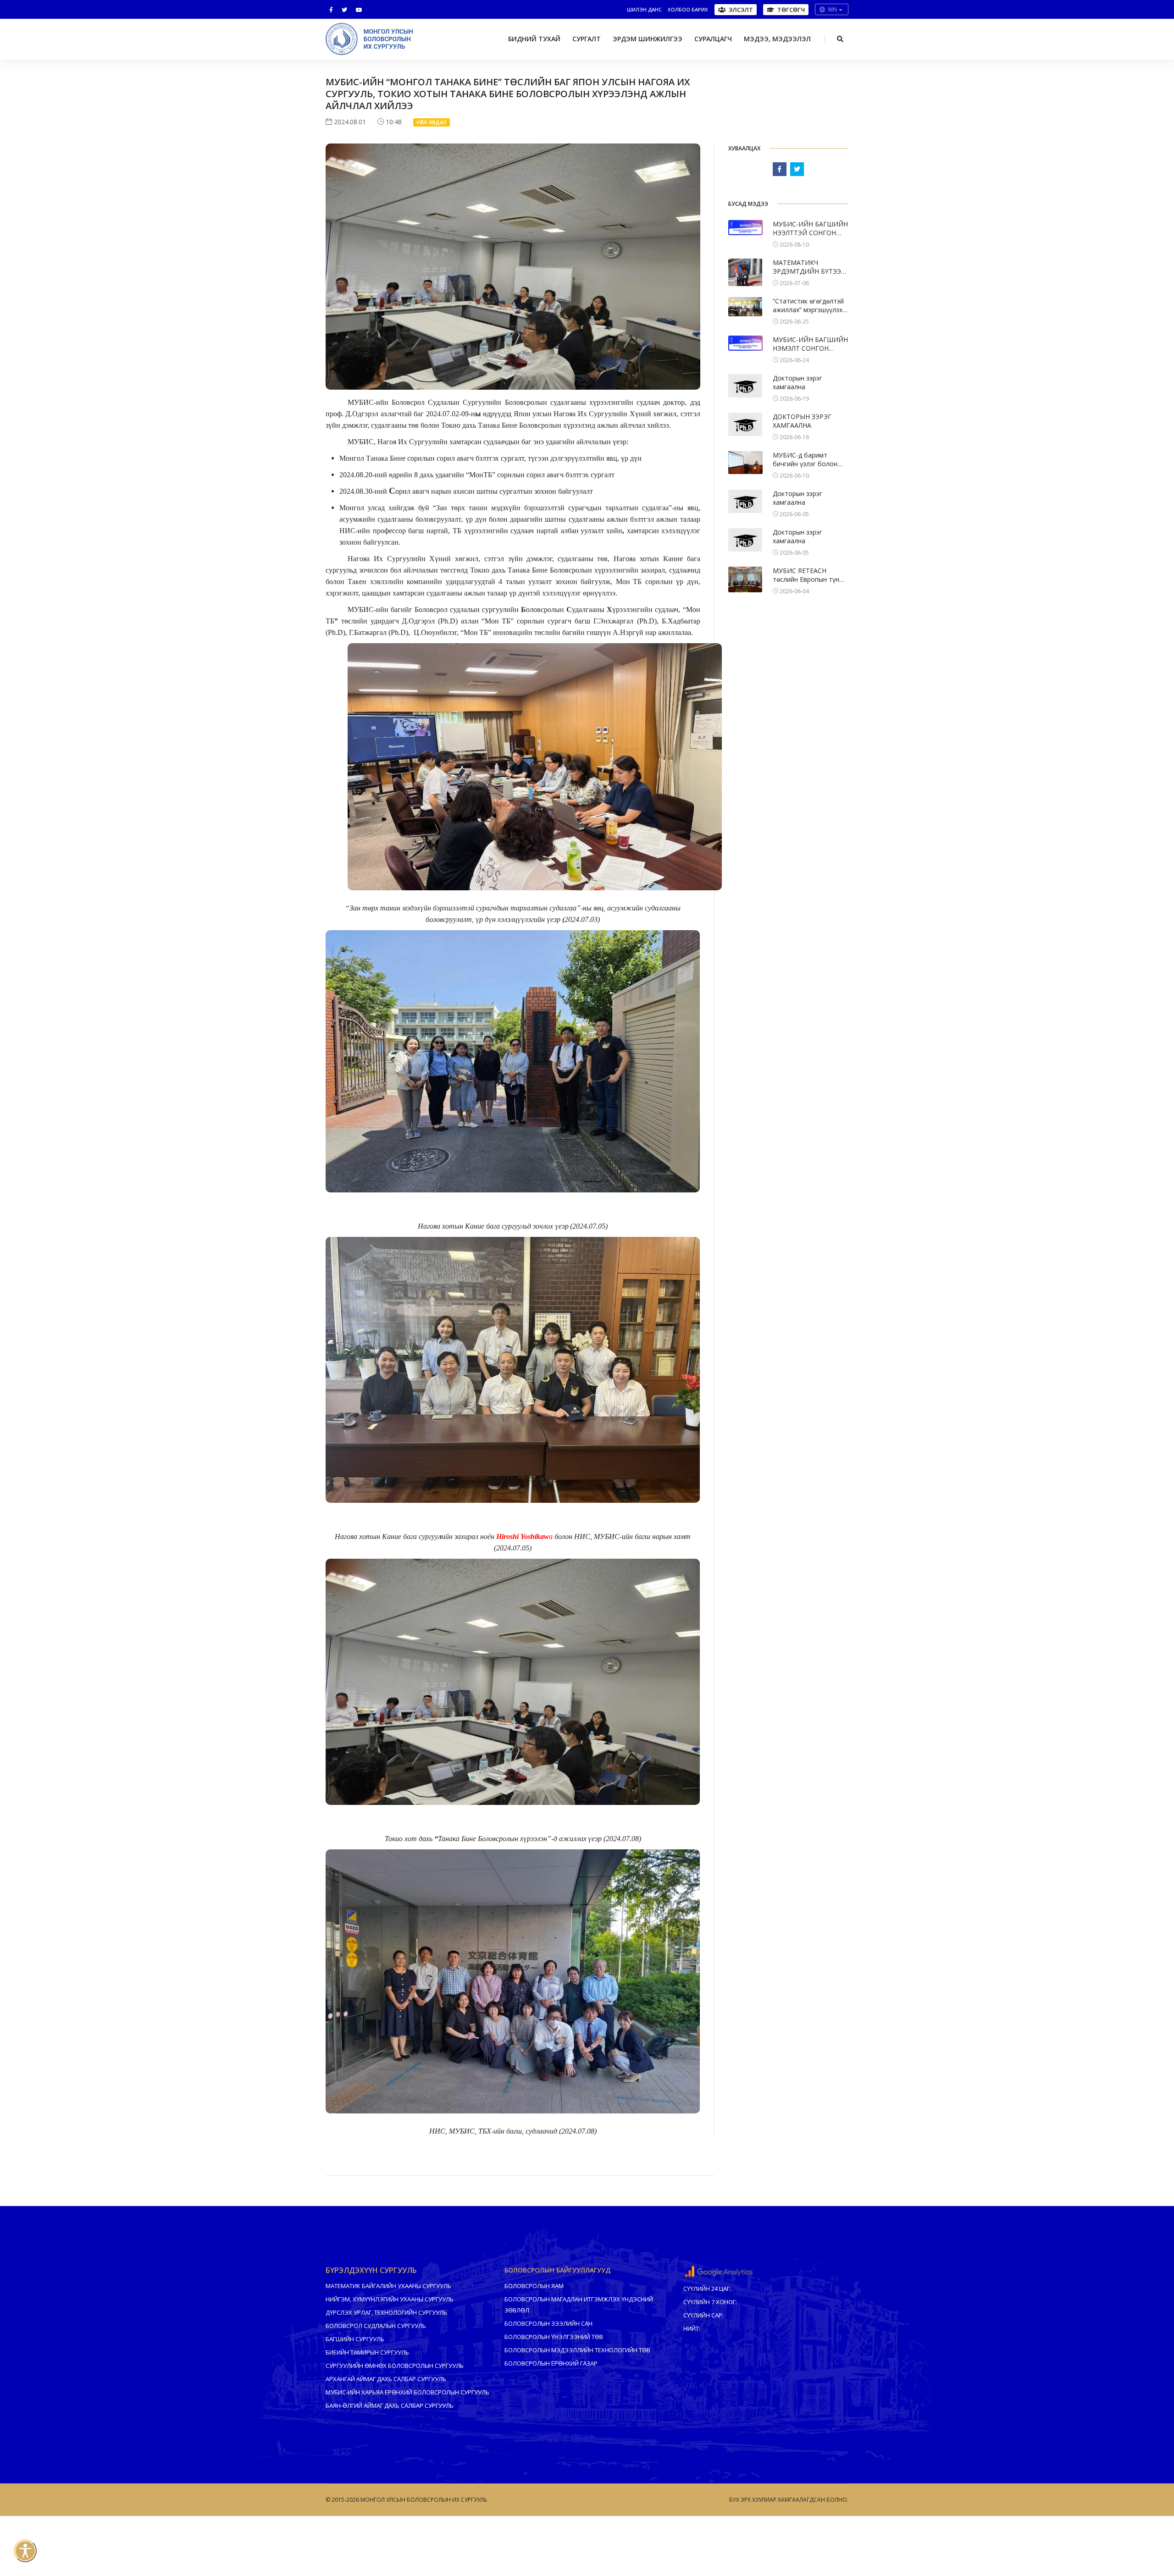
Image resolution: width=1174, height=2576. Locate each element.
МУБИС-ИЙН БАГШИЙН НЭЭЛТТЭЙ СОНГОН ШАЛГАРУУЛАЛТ (810, 229)
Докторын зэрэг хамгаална (797, 382)
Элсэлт (741, 10)
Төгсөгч (791, 10)
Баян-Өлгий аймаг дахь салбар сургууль (390, 2405)
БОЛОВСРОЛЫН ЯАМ (534, 2286)
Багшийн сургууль (355, 2339)
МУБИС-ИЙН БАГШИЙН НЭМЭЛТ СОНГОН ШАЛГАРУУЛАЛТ (810, 344)
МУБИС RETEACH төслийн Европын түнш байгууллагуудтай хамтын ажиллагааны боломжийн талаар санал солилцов (809, 575)
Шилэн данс (644, 9)
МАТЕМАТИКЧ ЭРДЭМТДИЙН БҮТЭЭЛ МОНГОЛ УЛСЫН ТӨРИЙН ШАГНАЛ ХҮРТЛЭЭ (809, 267)
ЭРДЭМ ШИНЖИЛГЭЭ (648, 39)
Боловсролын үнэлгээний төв (554, 2337)
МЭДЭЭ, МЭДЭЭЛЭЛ (777, 39)
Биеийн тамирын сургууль (367, 2352)
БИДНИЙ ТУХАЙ (534, 39)
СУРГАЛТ (587, 39)
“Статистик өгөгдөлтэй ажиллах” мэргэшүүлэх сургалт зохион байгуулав (808, 306)
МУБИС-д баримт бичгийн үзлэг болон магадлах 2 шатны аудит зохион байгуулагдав (805, 460)
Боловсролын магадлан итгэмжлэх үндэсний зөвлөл (579, 2305)
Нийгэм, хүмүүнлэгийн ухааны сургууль (390, 2299)
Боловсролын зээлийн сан (548, 2323)
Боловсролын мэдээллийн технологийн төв (577, 2350)
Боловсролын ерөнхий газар (551, 2363)
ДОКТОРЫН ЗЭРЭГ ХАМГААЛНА (802, 421)
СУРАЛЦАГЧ (713, 39)
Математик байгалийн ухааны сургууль (388, 2286)
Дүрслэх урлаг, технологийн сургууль (386, 2312)
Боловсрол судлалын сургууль (376, 2326)
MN (833, 9)
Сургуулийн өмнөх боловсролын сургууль (395, 2366)
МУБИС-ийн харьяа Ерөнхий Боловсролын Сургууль (407, 2392)
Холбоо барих (688, 9)
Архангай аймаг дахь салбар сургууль (386, 2379)
